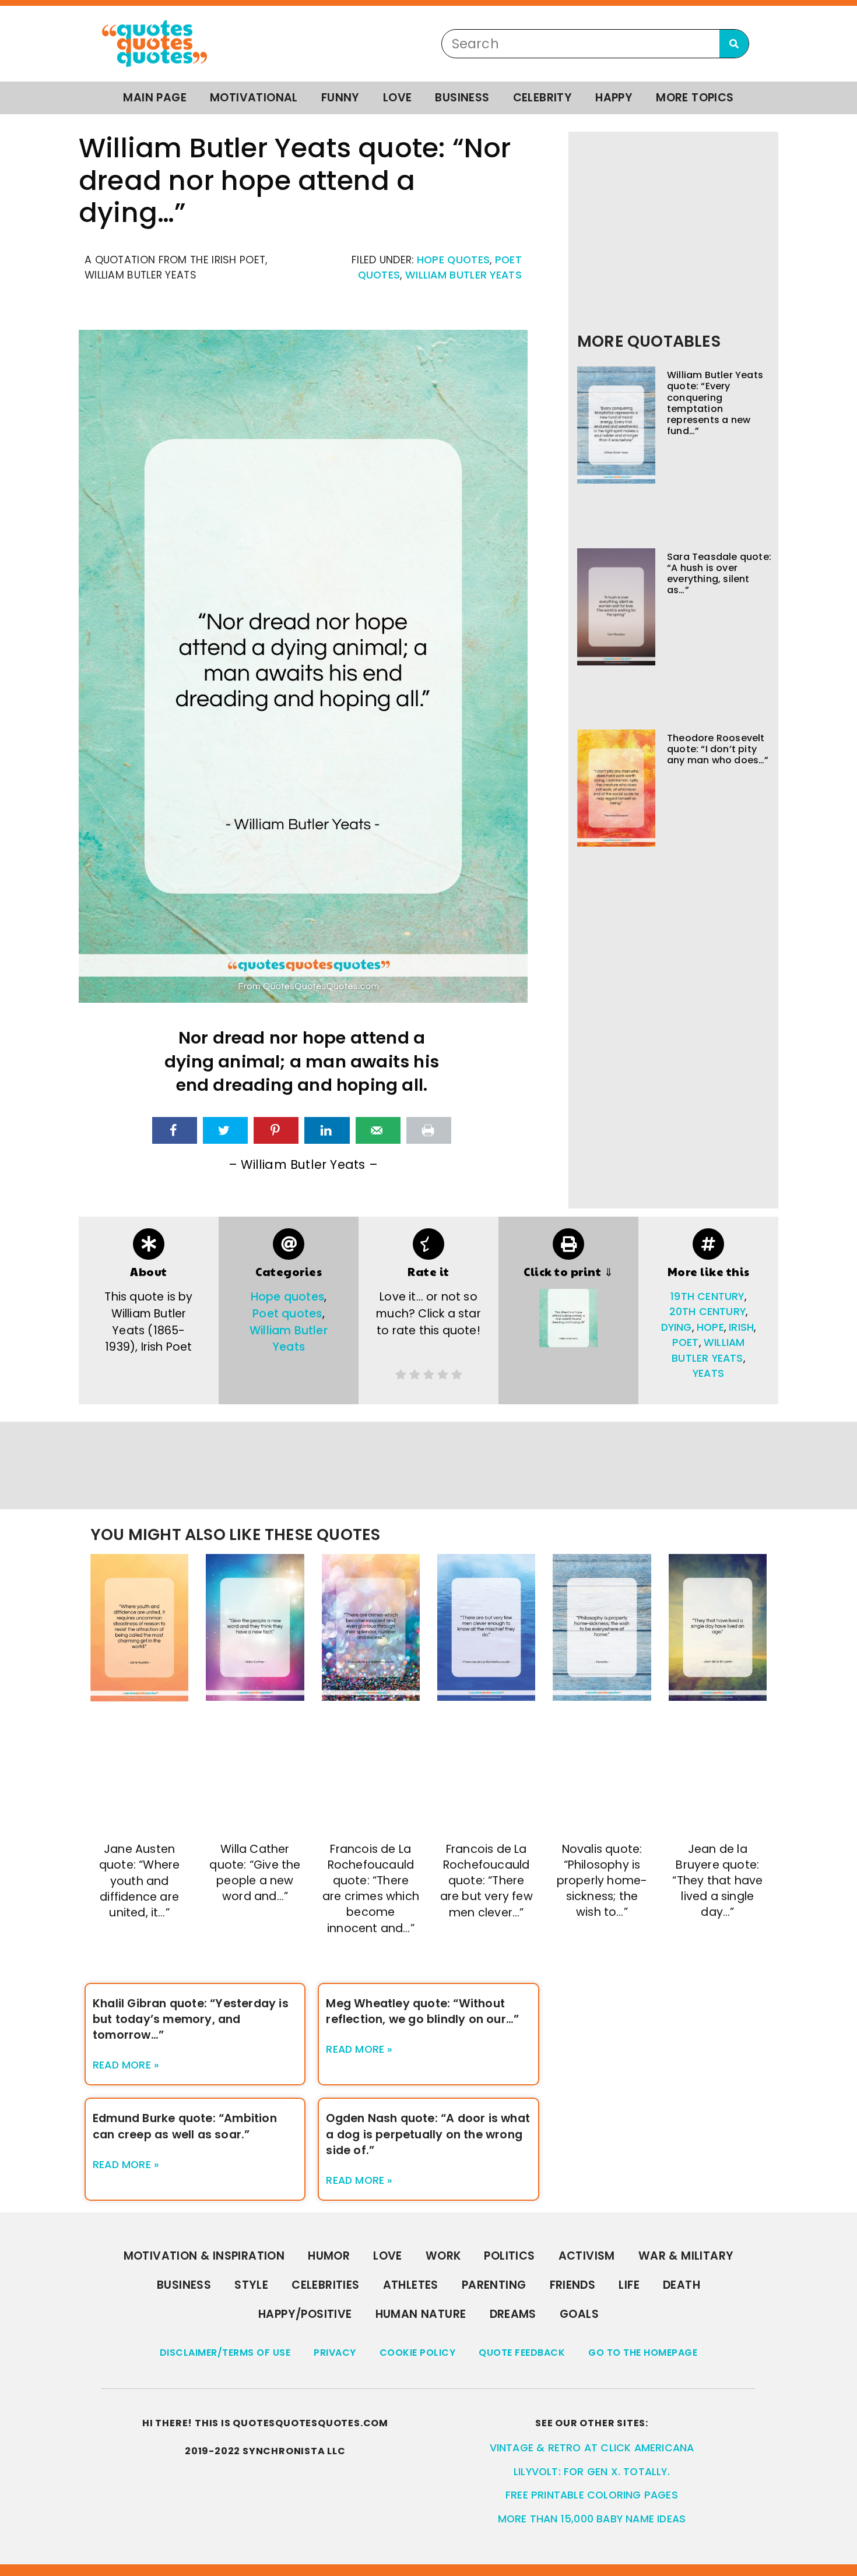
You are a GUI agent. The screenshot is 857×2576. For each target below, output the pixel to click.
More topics (695, 98)
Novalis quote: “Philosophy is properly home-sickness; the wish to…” (602, 1881)
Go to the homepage (643, 2353)
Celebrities (325, 2285)
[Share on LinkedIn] (327, 1130)
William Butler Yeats (463, 275)
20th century (707, 1312)
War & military (686, 2256)
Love (398, 98)
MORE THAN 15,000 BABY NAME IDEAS (592, 2519)
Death (682, 2285)
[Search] (734, 44)
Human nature (421, 2314)
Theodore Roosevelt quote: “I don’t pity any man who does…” (718, 749)
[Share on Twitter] (225, 1130)
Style (251, 2285)
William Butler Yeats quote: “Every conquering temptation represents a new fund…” (715, 403)
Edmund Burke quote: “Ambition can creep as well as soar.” (185, 2126)
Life (629, 2285)
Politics (509, 2256)
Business (462, 98)
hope (710, 1327)
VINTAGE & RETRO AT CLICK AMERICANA (592, 2448)
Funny (340, 98)
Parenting (494, 2285)
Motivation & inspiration (204, 2256)
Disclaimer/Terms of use (225, 2353)
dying (677, 1327)
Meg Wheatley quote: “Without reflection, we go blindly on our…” (422, 2011)
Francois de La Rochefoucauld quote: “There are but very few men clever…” (487, 1881)
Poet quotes (287, 1314)
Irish (741, 1327)
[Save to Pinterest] (276, 1130)
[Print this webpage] (429, 1130)
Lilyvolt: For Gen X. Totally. (592, 2472)
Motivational (254, 98)
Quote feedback (522, 2353)
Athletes (411, 2285)
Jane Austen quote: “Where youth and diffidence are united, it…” (140, 1881)
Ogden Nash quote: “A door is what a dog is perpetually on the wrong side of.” (428, 2134)
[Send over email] (378, 1130)
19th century (707, 1296)
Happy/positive (305, 2314)
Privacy (335, 2353)
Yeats (708, 1373)
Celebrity (543, 98)
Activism (587, 2256)
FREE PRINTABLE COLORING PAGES (592, 2495)
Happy (614, 98)
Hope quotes (453, 260)
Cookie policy (418, 2353)
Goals (579, 2314)
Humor (329, 2256)
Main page (155, 98)
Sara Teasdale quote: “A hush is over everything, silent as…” (719, 574)
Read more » (126, 2065)
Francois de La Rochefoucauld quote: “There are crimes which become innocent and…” (371, 1889)
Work (443, 2256)
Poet (686, 1342)
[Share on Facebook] (175, 1130)
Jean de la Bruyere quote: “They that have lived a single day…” (717, 1881)
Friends (573, 2285)
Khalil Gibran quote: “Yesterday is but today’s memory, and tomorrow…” (191, 2019)
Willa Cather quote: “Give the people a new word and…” (255, 1873)
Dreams (513, 2314)
